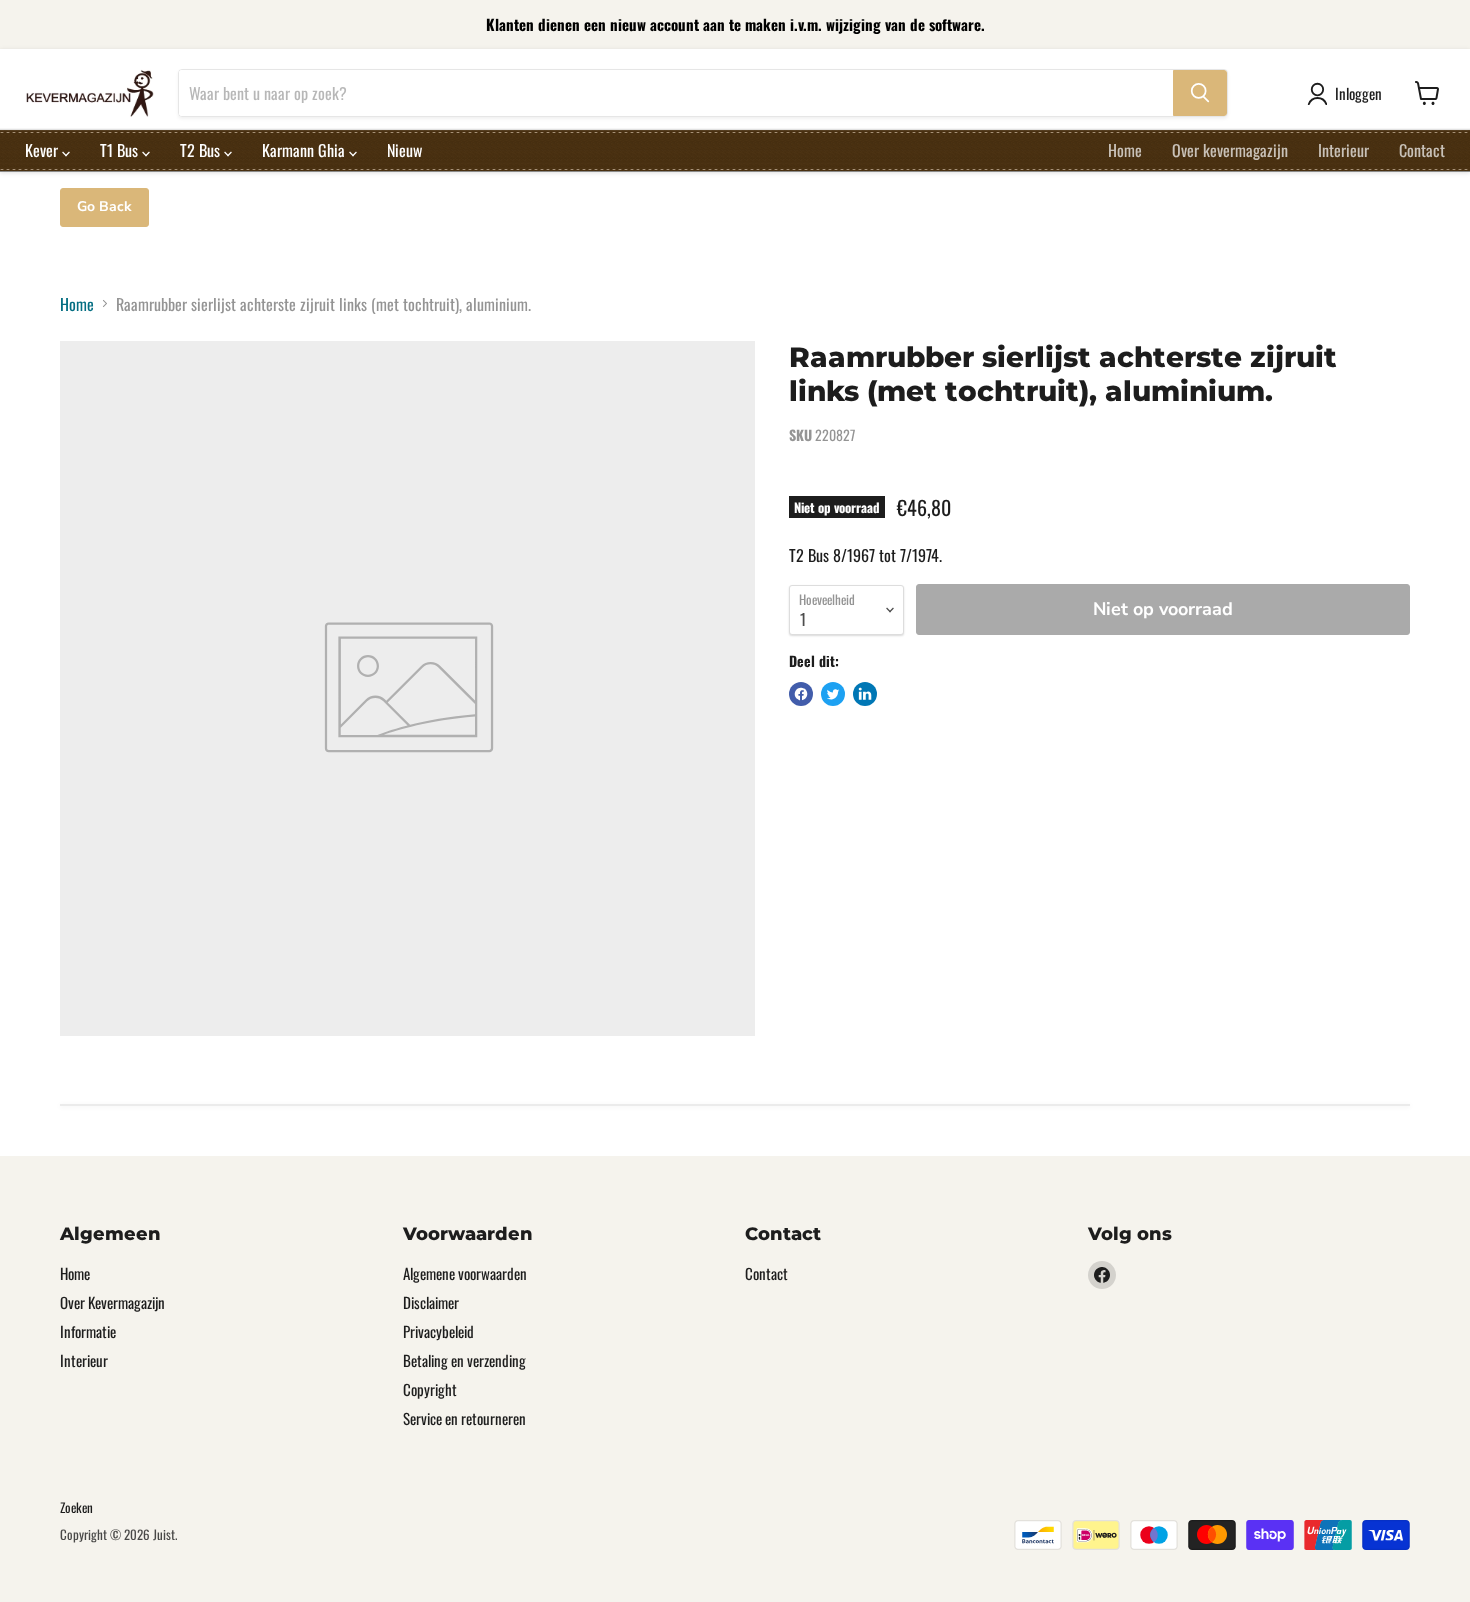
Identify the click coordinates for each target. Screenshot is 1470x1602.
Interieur (1343, 150)
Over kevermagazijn (1230, 150)
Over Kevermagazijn (112, 1302)
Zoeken (76, 1507)
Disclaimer (431, 1302)
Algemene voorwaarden (465, 1273)
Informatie (88, 1331)
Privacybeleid (438, 1331)
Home (1125, 150)
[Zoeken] (1200, 93)
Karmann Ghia (305, 150)
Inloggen (1358, 93)
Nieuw (404, 150)
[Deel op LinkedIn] (865, 694)
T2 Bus (202, 150)
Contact (1422, 150)
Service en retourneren (464, 1418)
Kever (43, 150)
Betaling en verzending (464, 1360)
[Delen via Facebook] (801, 694)
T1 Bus (121, 150)
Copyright (430, 1389)
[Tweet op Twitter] (833, 694)
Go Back (104, 206)
